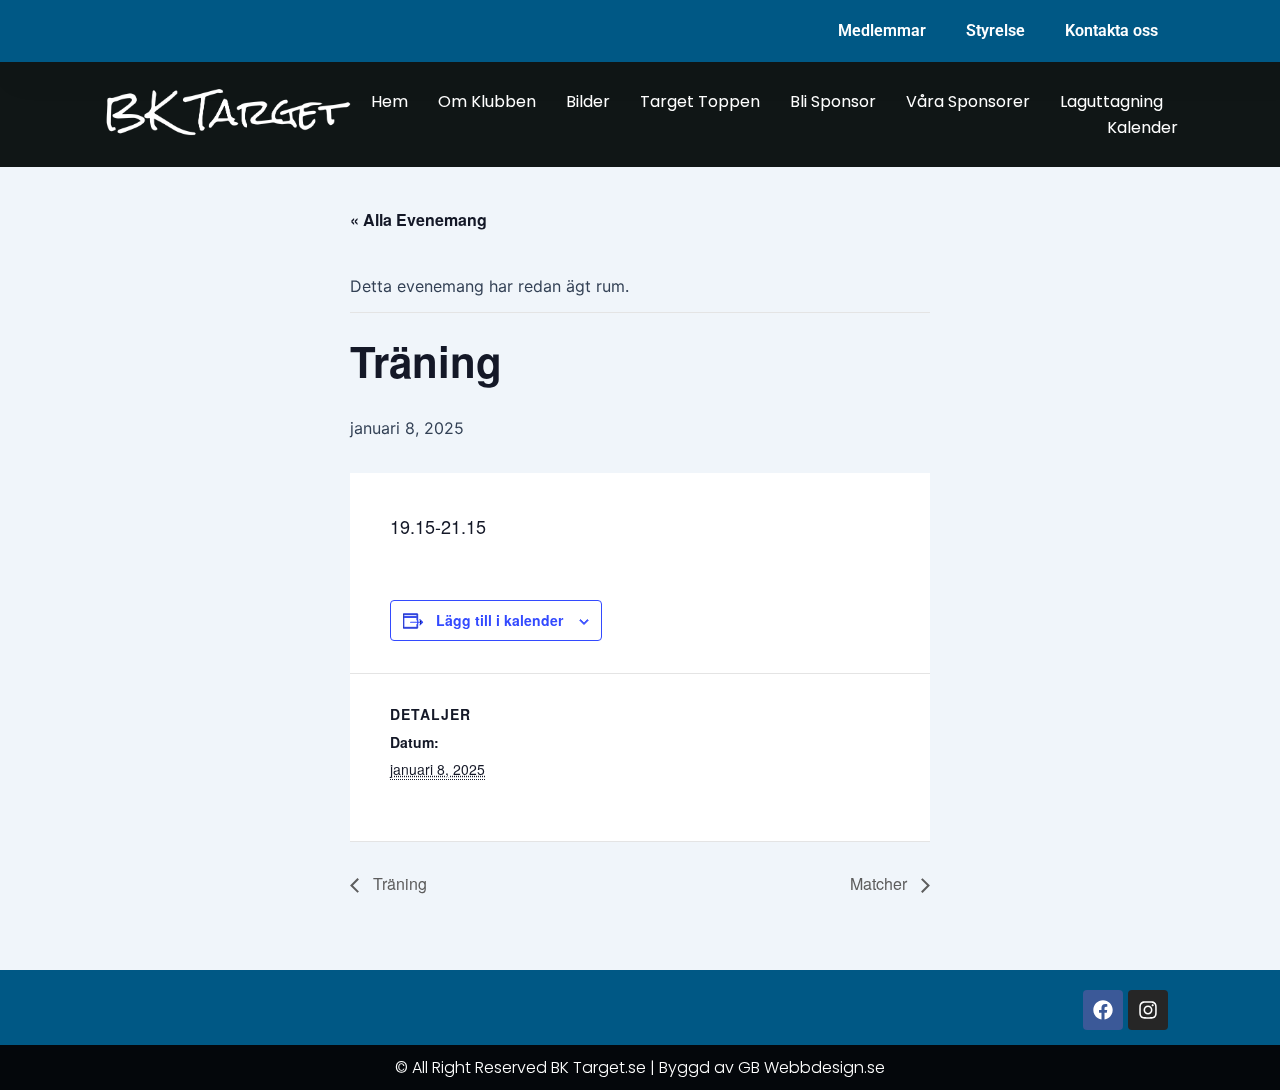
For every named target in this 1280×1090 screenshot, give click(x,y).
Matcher (880, 883)
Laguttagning (1111, 101)
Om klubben (487, 101)
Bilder (588, 101)
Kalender (1142, 127)
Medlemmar (882, 30)
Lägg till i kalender (499, 620)
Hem (389, 101)
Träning (398, 883)
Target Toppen (700, 101)
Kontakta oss (1111, 30)
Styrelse (995, 30)
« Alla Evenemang (418, 219)
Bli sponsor (833, 101)
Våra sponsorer (968, 101)
